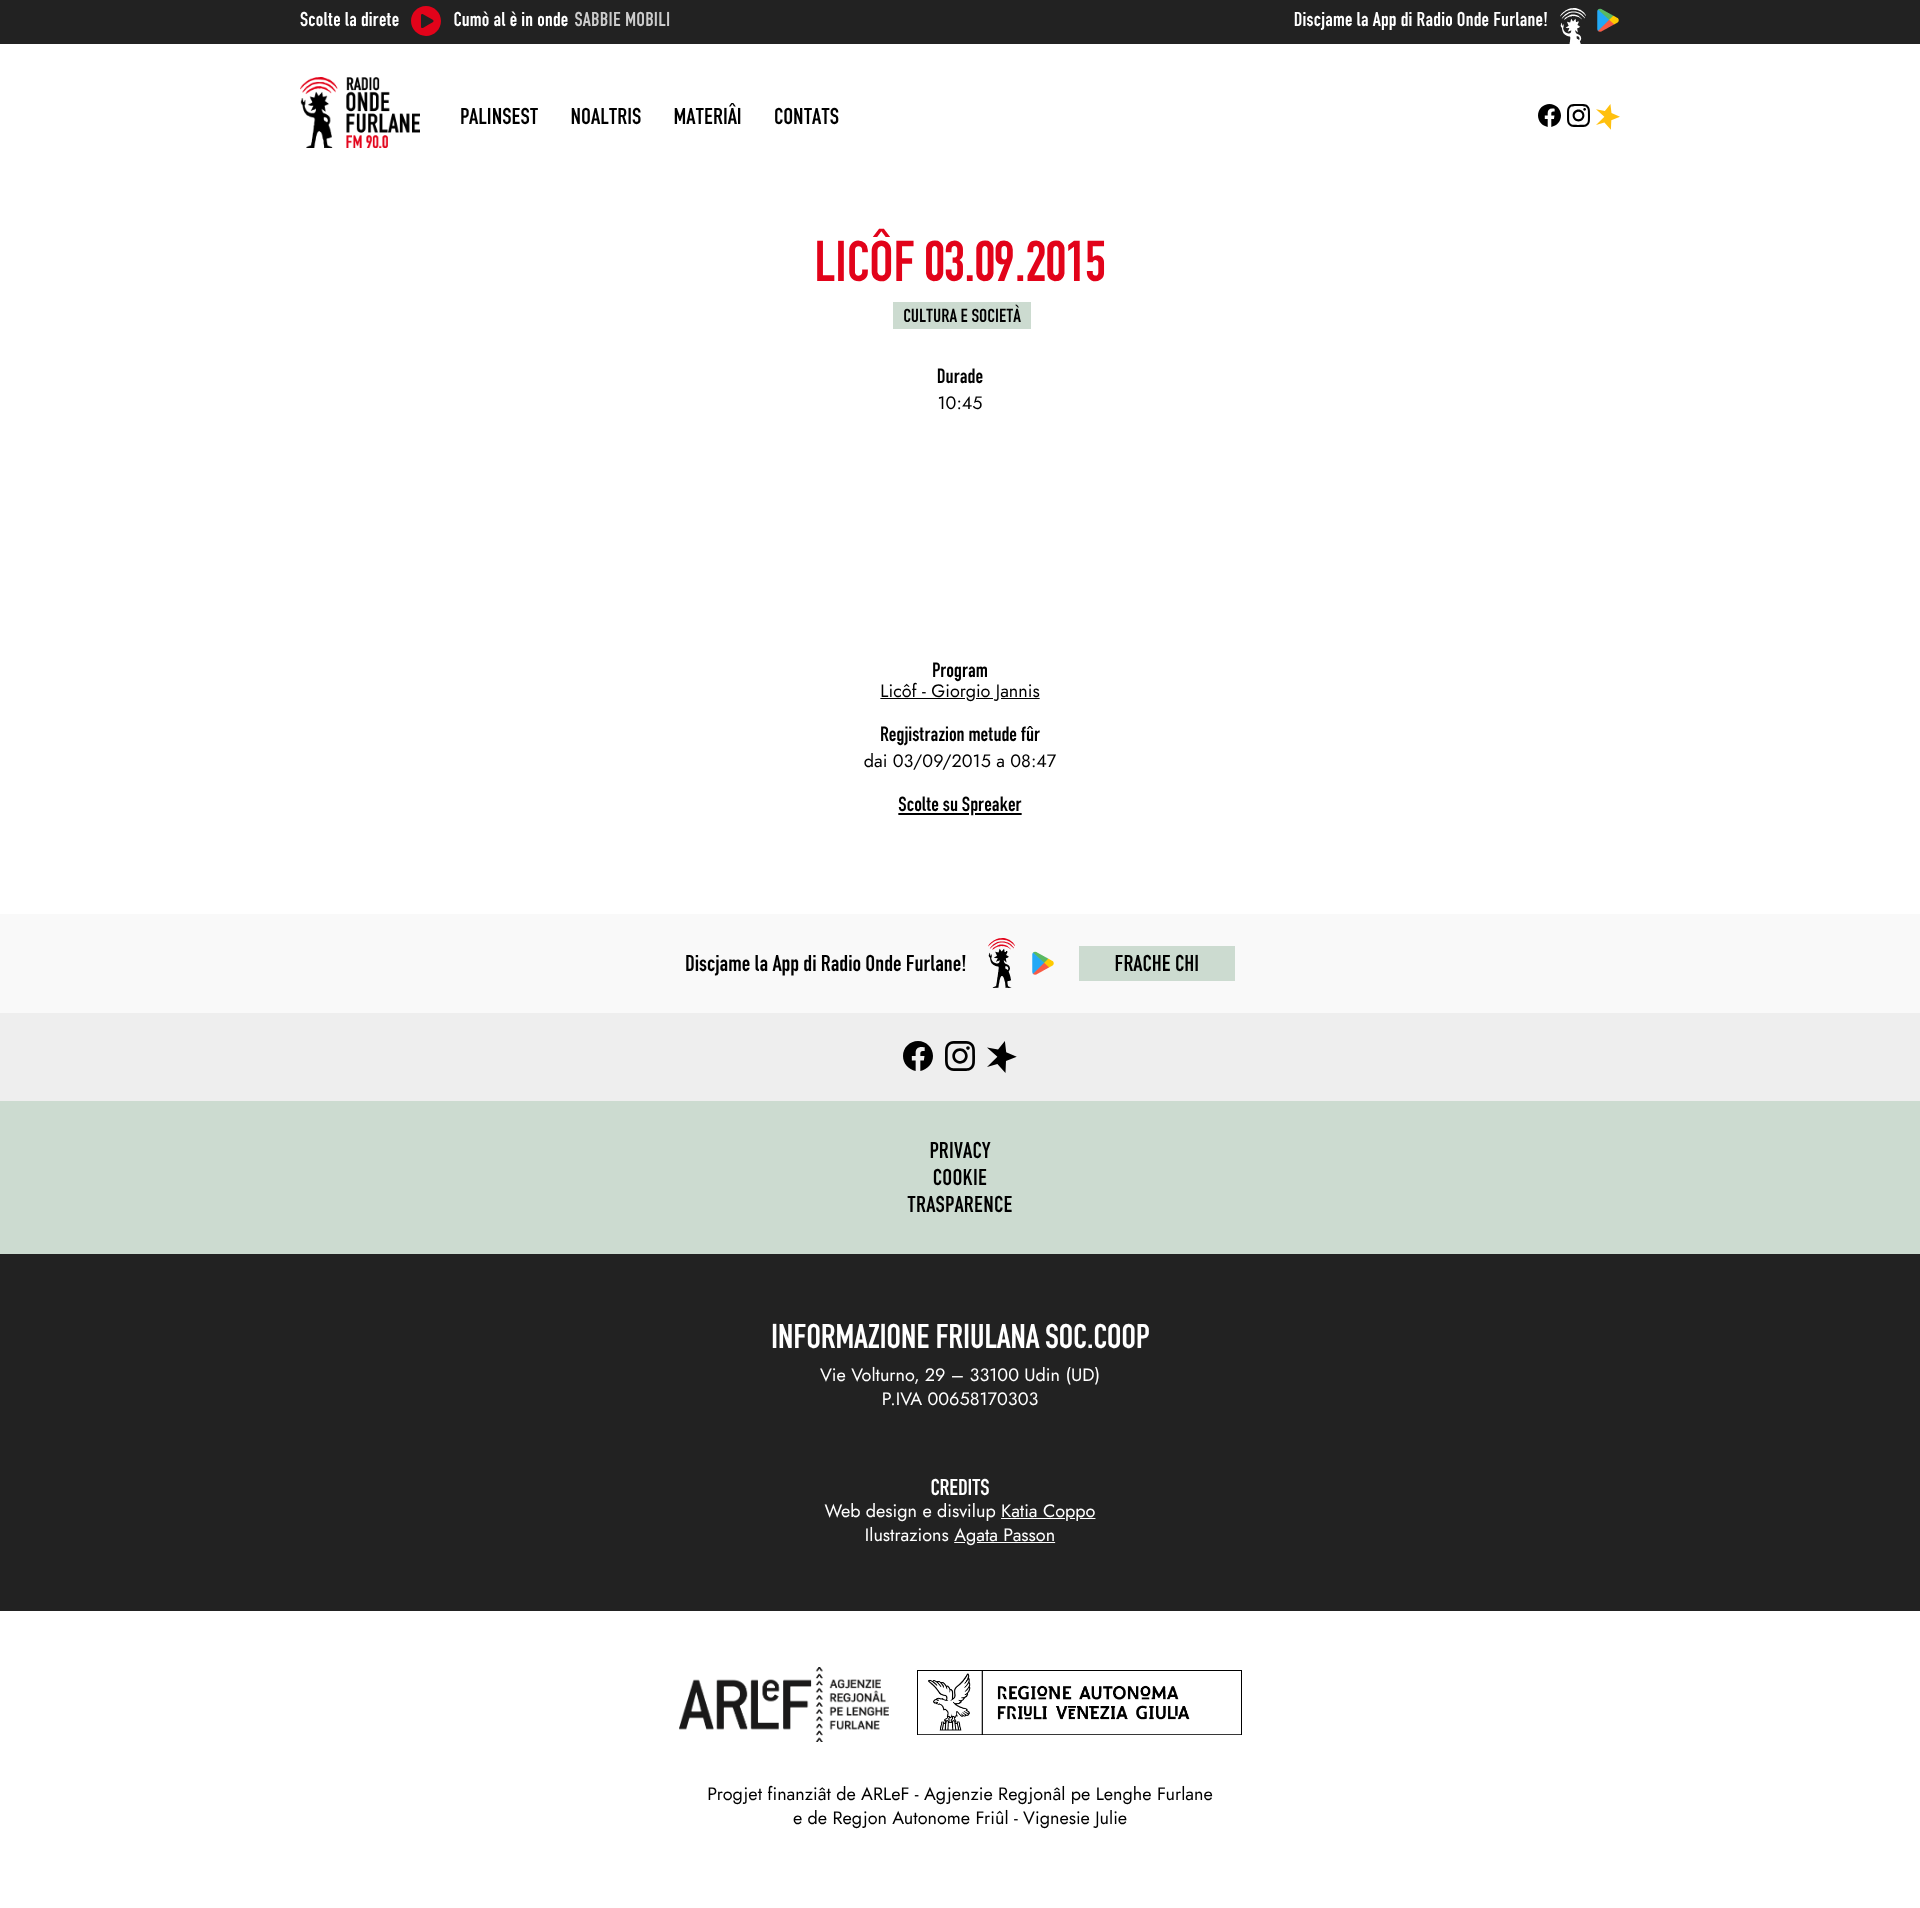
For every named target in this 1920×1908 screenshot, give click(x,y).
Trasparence (960, 1204)
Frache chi (1157, 963)
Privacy (959, 1150)
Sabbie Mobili (623, 20)
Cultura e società (962, 315)
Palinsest (499, 116)
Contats (806, 116)
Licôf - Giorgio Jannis (959, 691)
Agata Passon (1004, 1535)
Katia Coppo (1048, 1511)
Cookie (960, 1177)
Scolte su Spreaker (959, 804)
